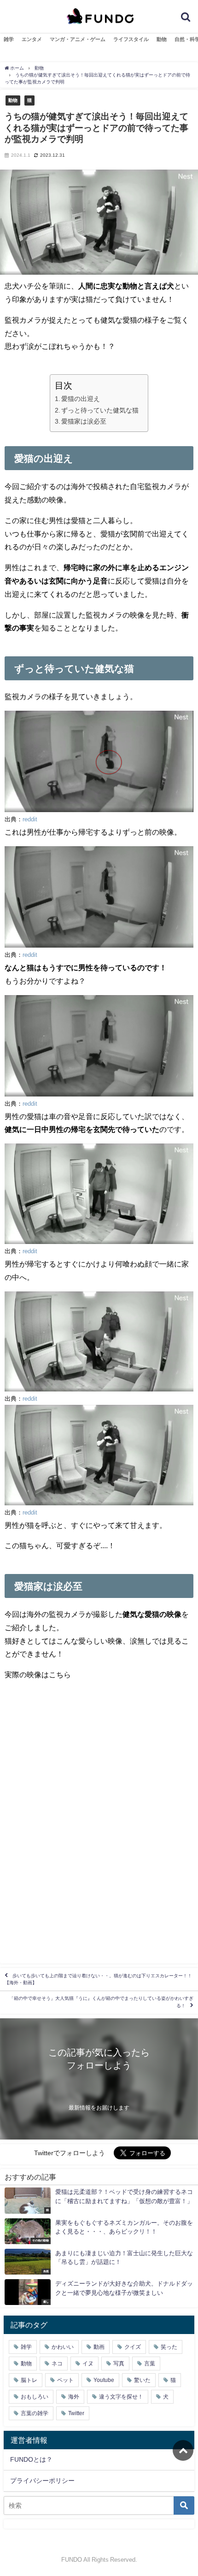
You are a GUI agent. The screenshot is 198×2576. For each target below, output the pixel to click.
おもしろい (35, 2397)
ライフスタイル (131, 39)
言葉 (150, 2364)
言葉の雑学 (35, 2413)
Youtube (104, 2380)
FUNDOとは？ (31, 2459)
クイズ (133, 2347)
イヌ (88, 2364)
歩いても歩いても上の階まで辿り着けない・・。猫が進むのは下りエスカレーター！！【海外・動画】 (98, 1979)
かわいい (63, 2347)
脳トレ (29, 2380)
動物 (162, 39)
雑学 (9, 39)
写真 (119, 2364)
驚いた (142, 2380)
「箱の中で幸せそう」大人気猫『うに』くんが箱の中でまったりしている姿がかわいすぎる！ (101, 2002)
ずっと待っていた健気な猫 (100, 410)
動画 (99, 2347)
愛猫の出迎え (81, 399)
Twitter (76, 2413)
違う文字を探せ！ (121, 2397)
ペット (65, 2380)
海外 (74, 2397)
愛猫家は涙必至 (84, 421)
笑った (169, 2347)
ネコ (57, 2364)
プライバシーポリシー (42, 2481)
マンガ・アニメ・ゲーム (78, 39)
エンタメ (32, 39)
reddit (30, 819)
